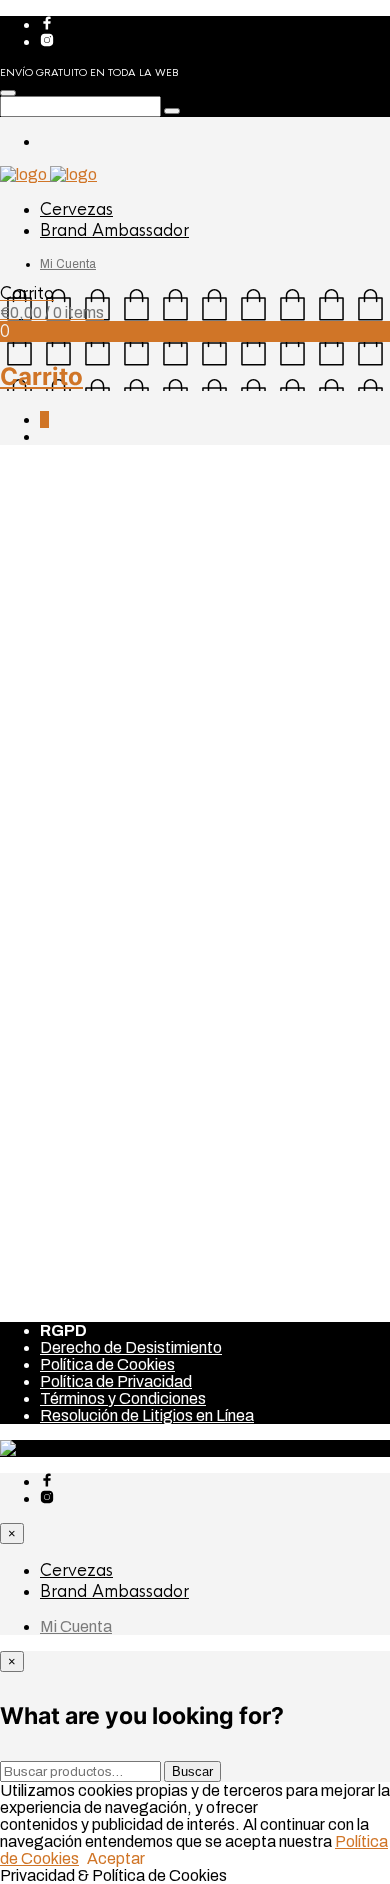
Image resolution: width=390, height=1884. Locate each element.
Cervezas (76, 209)
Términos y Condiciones (123, 1398)
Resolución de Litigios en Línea (147, 1415)
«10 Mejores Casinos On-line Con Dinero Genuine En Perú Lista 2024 (178, 677)
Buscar (192, 1771)
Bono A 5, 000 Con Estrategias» (152, 1045)
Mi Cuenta (68, 264)
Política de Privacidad (116, 1381)
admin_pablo (51, 795)
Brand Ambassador (114, 230)
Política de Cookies (107, 1364)
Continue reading (67, 967)
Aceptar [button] (116, 1858)
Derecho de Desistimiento (131, 1347)
